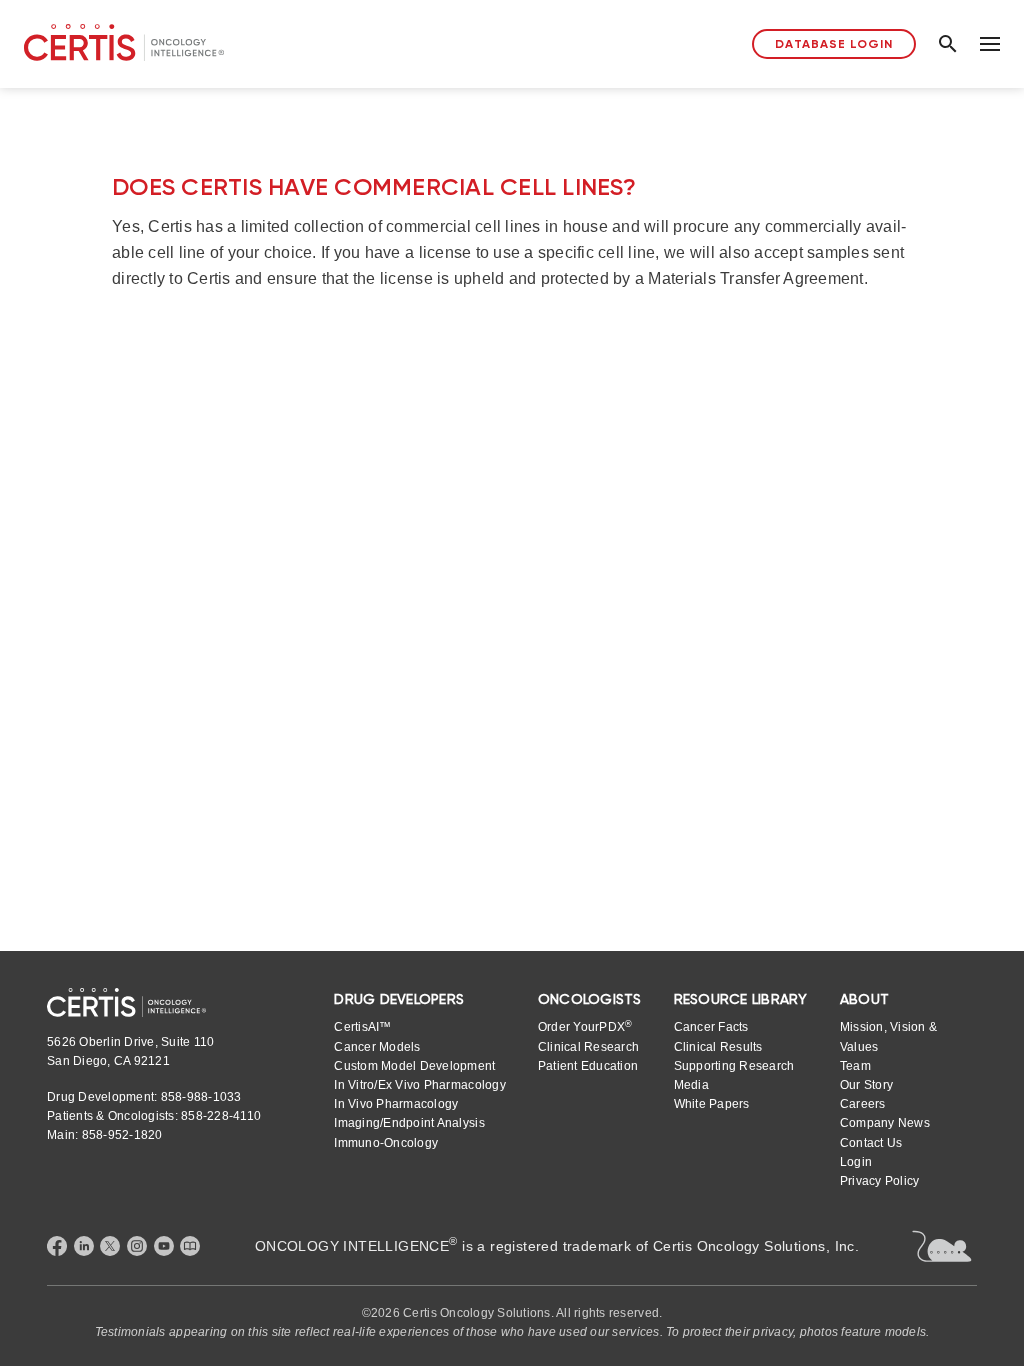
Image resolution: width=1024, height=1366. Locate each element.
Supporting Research (734, 1066)
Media (691, 1085)
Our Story (866, 1085)
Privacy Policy (880, 1181)
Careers (863, 1104)
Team (855, 1066)
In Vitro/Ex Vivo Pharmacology (419, 1085)
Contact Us (871, 1143)
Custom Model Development (414, 1066)
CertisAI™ (362, 1027)
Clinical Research (588, 1047)
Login (856, 1162)
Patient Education (588, 1066)
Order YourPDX (585, 1027)
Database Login (833, 44)
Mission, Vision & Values (888, 1036)
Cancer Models (377, 1047)
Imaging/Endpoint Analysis (409, 1123)
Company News (885, 1123)
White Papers (712, 1104)
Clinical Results (718, 1047)
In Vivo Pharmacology (396, 1104)
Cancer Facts (711, 1027)
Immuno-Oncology (386, 1143)
